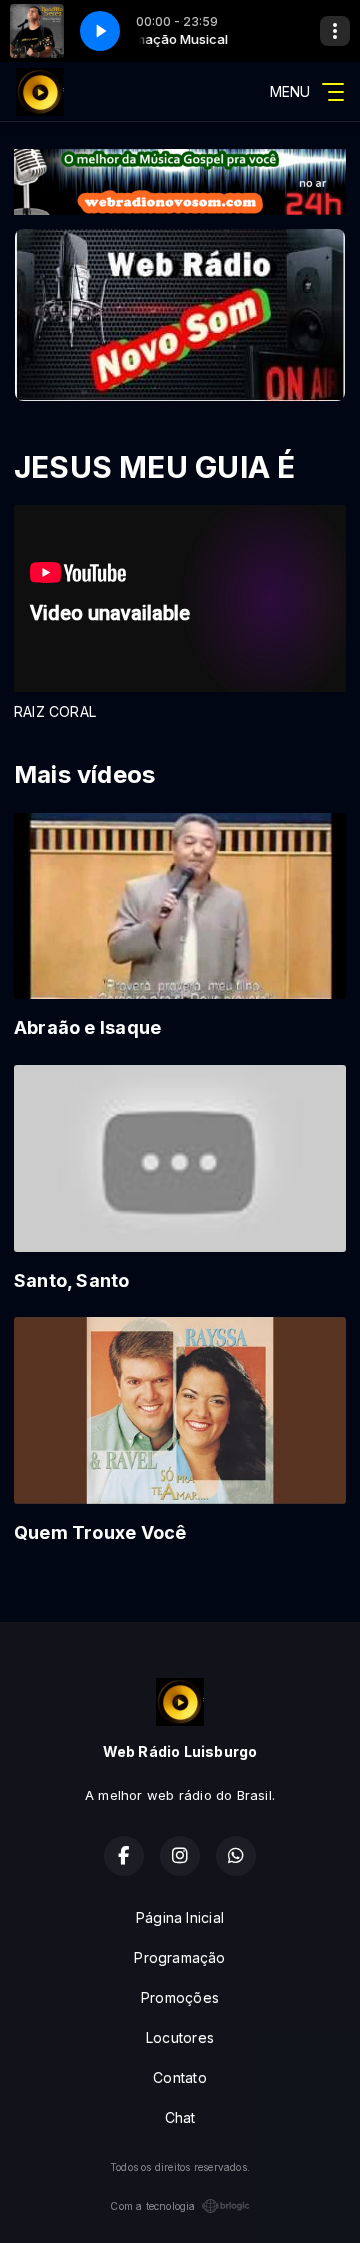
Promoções (180, 1997)
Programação (179, 1957)
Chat (180, 2117)
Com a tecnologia (152, 2206)
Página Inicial (180, 1917)
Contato (179, 2077)
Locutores (180, 2037)
